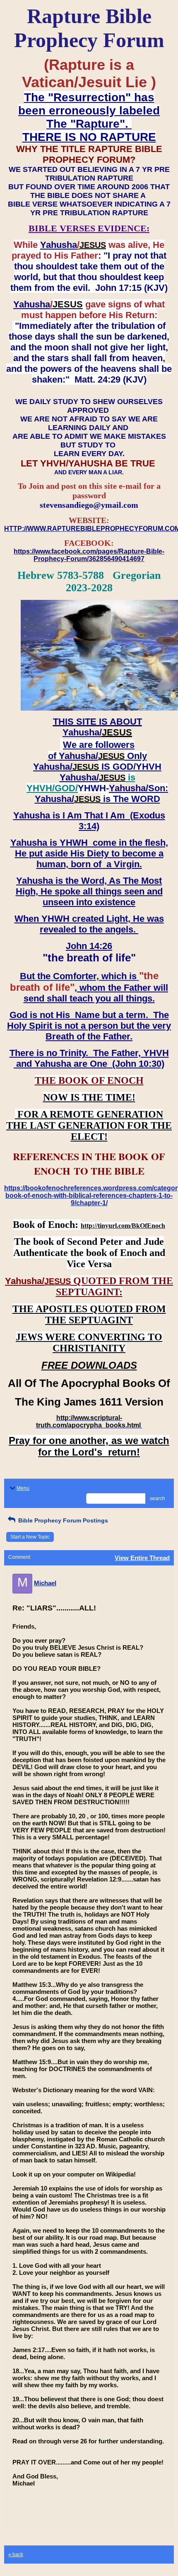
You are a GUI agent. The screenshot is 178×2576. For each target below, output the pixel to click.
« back (16, 2555)
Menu (23, 1488)
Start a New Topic (30, 1537)
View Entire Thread (142, 1558)
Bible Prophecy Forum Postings (62, 1520)
